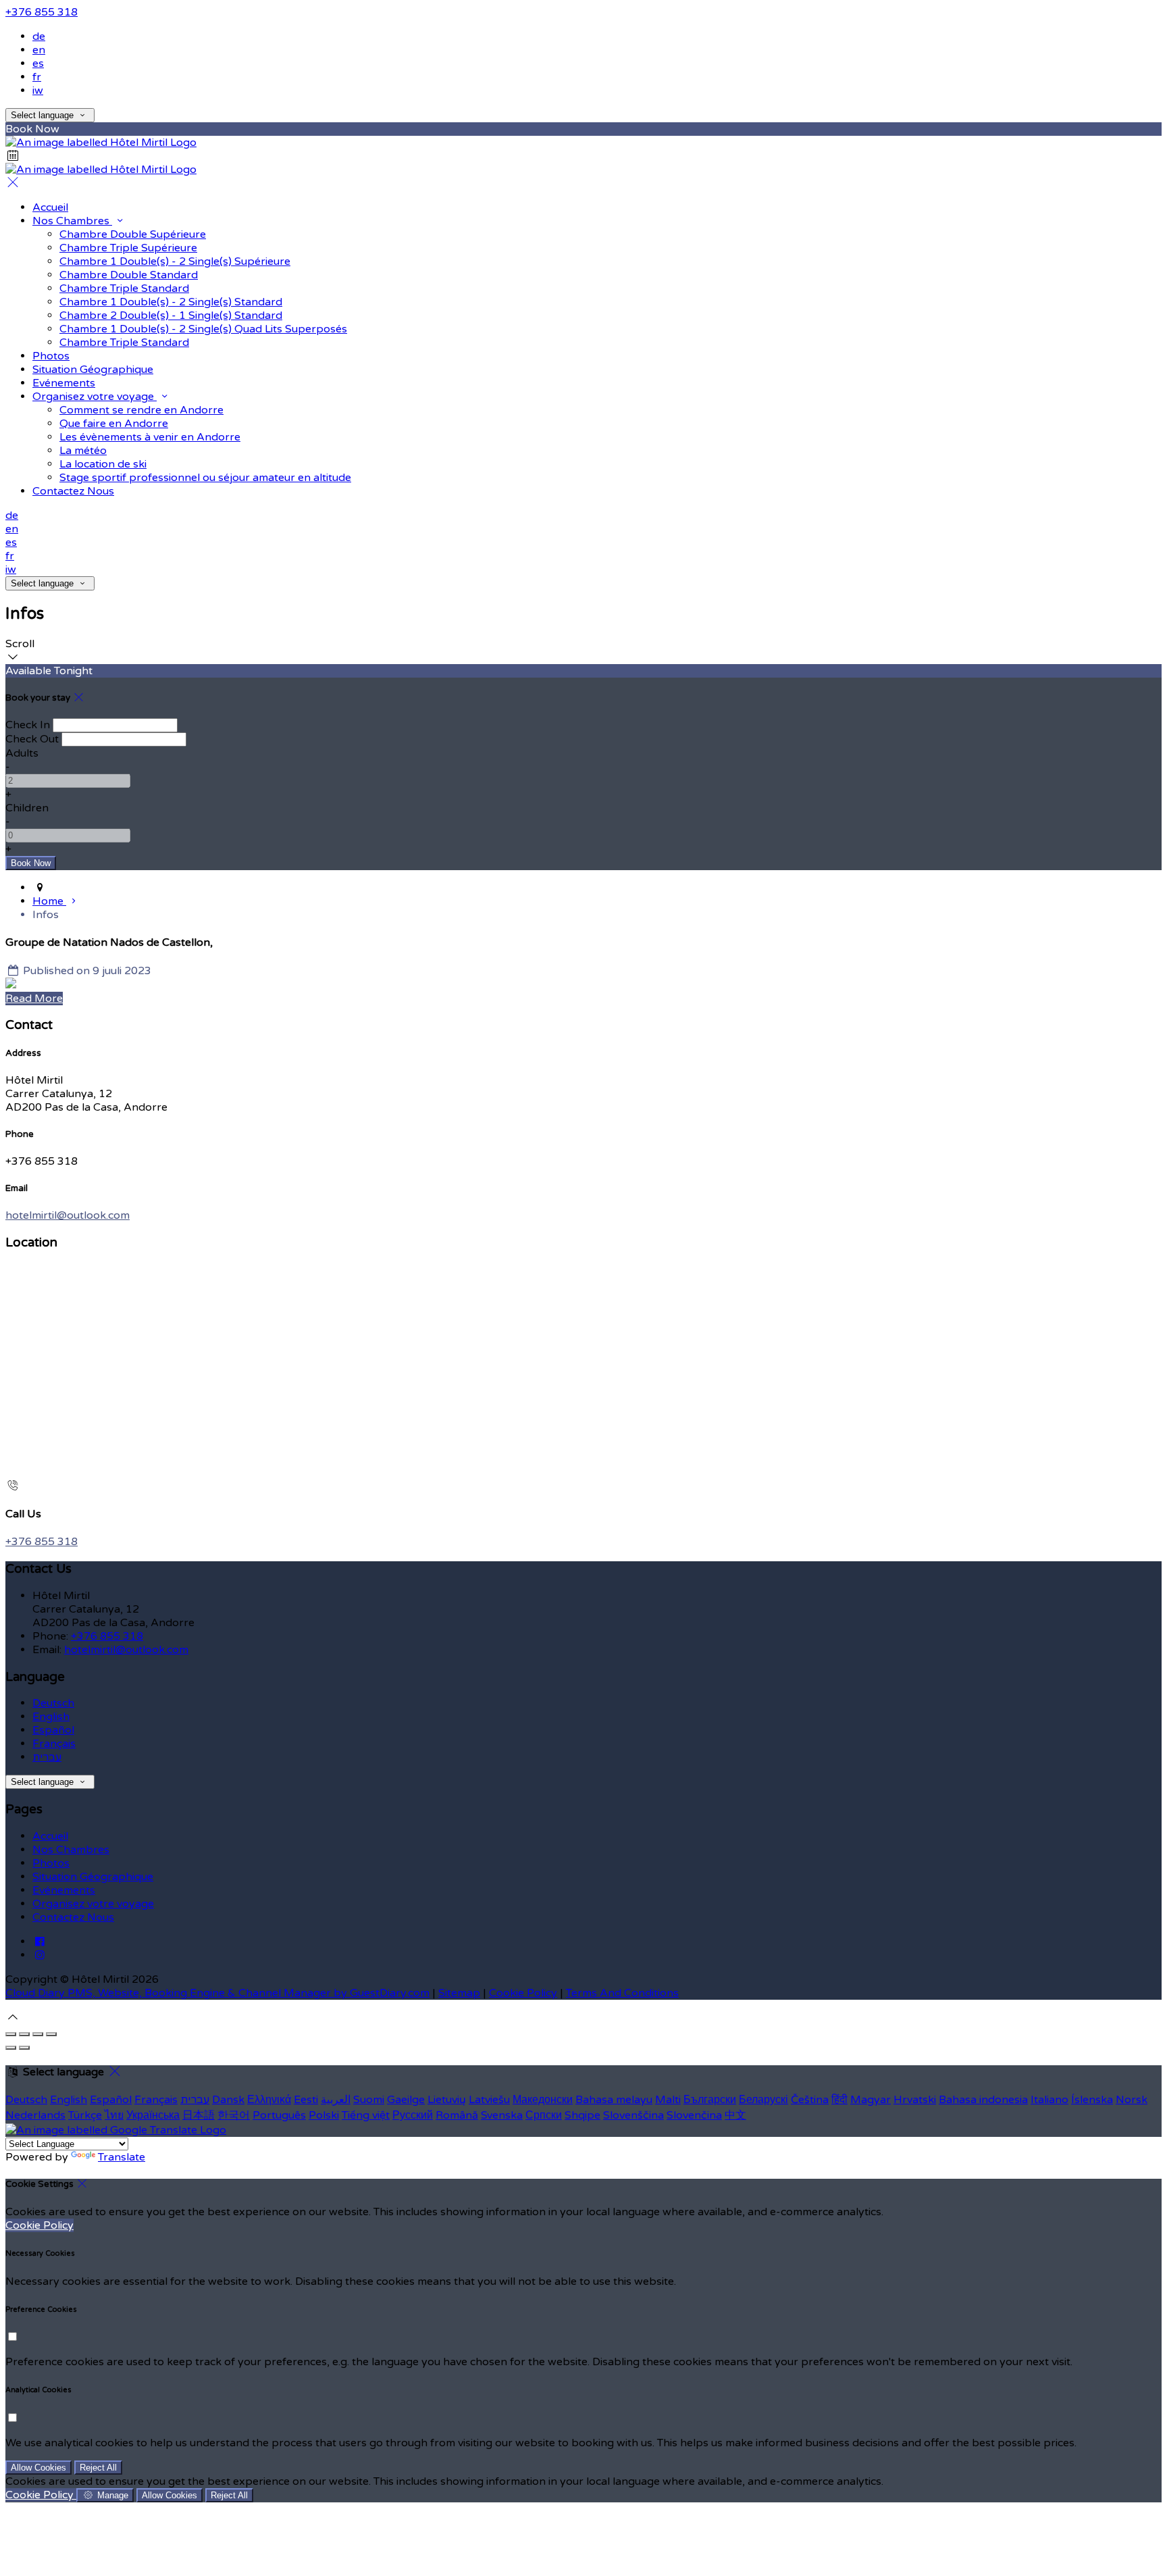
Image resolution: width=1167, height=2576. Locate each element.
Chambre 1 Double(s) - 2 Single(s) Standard (171, 302)
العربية (336, 2100)
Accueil (50, 207)
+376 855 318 (42, 12)
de (39, 36)
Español (53, 1730)
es (38, 64)
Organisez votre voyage (95, 397)
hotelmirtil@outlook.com (68, 1215)
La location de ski (103, 464)
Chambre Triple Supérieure (128, 248)
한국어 (234, 2115)
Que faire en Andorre (114, 424)
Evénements (64, 383)
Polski (324, 2115)
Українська (153, 2115)
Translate (122, 2157)
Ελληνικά (269, 2100)
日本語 (199, 2115)
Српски (544, 2115)
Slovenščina (633, 2115)
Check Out (32, 739)
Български (710, 2100)
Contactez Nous (73, 491)
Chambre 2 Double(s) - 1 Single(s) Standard (171, 315)
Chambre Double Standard (129, 275)
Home (49, 901)
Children (27, 808)
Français (54, 1744)
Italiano (1049, 2100)
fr (37, 77)
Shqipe (582, 2115)
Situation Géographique (93, 370)
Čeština (810, 2100)
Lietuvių (447, 2100)
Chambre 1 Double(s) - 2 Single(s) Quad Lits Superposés (203, 329)
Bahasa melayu (614, 2100)
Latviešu (489, 2100)
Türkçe (85, 2115)
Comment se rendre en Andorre (141, 410)
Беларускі (763, 2100)
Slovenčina (694, 2115)
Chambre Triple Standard (124, 288)
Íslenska (1092, 2100)
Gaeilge (406, 2100)
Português (279, 2115)
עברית (47, 1757)
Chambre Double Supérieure (133, 234)
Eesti (306, 2100)
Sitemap (459, 1993)
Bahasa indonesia (983, 2100)
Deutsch (53, 1703)
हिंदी (839, 2100)
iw (38, 91)
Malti (668, 2100)
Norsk (1132, 2100)
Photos (51, 356)
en (39, 50)
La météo (83, 451)
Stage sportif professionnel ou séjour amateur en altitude (205, 478)
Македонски (543, 2100)
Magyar (871, 2100)
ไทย (114, 2115)
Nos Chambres (72, 221)
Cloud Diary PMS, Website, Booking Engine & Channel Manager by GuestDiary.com (217, 1993)
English (51, 1717)
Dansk (228, 2100)
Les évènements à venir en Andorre (150, 437)
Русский (413, 2115)
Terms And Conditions (622, 1993)
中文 (735, 2115)
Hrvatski (915, 2100)
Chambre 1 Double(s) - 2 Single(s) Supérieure (175, 261)
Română (457, 2115)
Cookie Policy (523, 1993)
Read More (34, 999)
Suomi (369, 2100)
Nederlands (35, 2115)
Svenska (502, 2115)
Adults (22, 753)
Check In (28, 725)
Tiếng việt (366, 2115)
